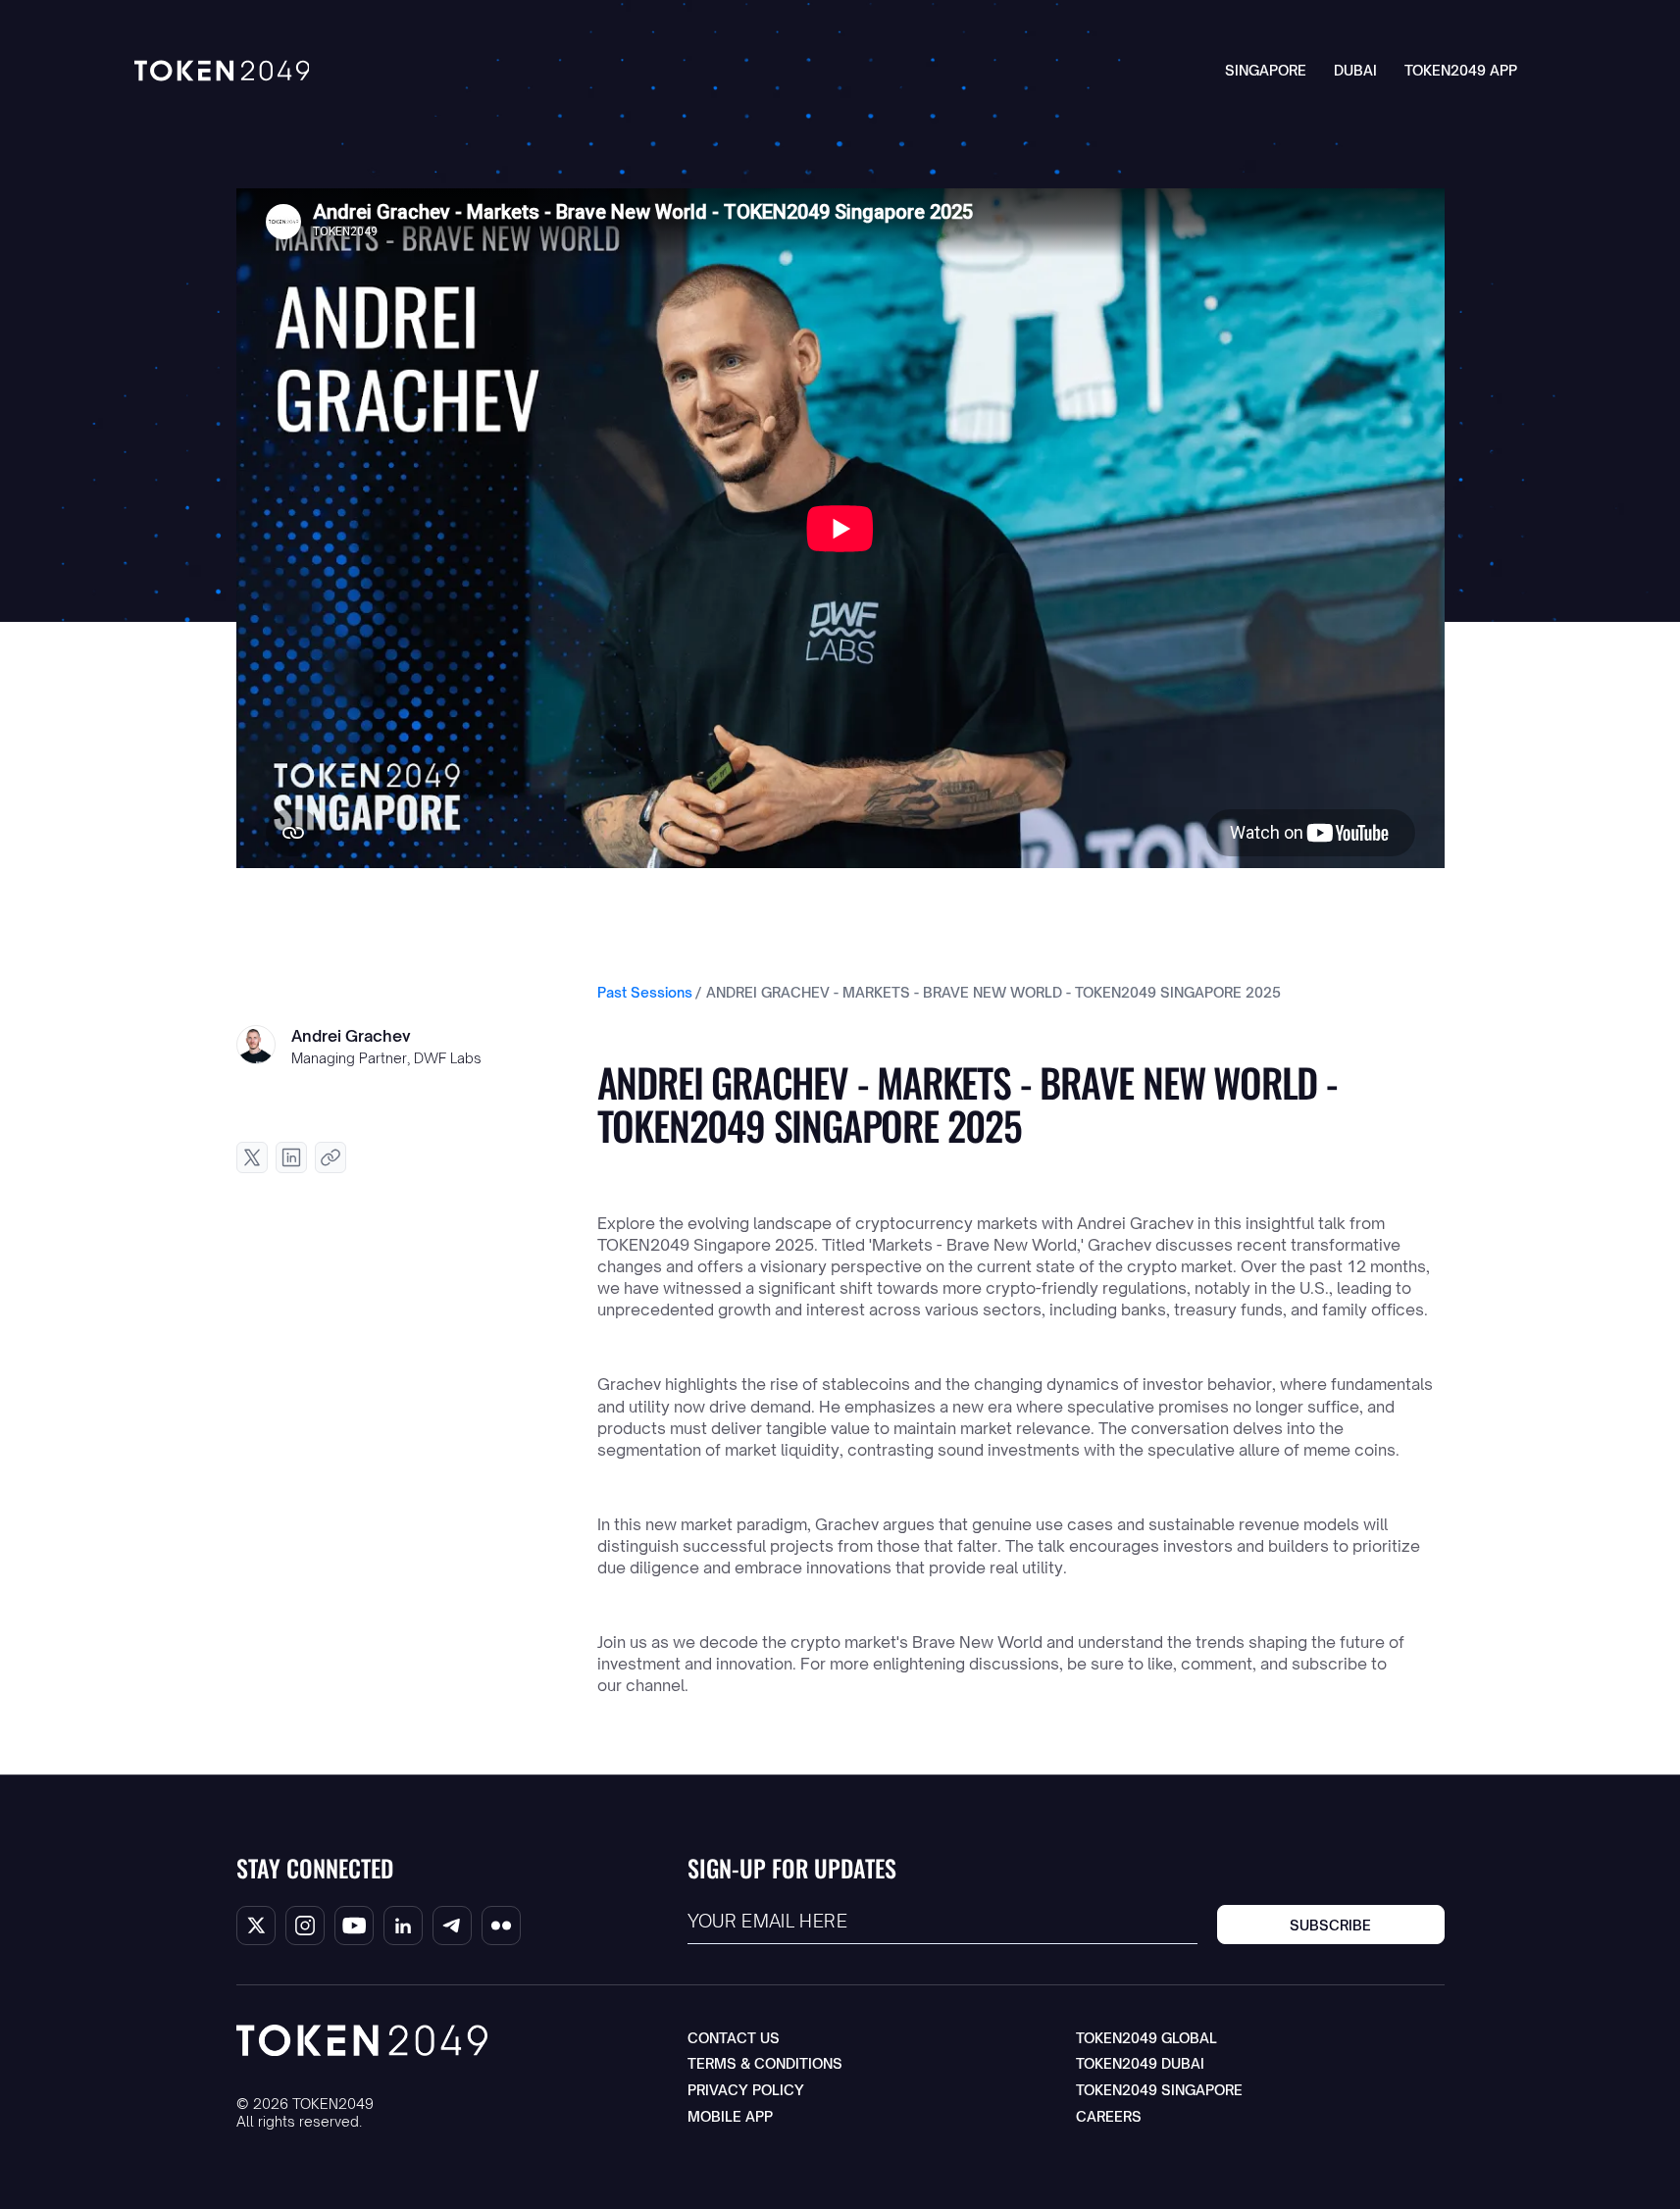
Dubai (1355, 70)
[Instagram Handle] (305, 1926)
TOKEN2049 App (1461, 70)
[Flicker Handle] (501, 1926)
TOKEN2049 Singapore (1159, 2090)
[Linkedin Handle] (403, 1926)
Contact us (734, 2038)
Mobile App (730, 2116)
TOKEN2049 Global (1146, 2038)
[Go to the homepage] (362, 2040)
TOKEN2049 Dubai (1140, 2063)
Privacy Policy (746, 2090)
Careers (1109, 2116)
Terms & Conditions (765, 2063)
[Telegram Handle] (452, 1926)
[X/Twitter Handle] (256, 1926)
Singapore (1266, 70)
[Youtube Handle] (354, 1926)
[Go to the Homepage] (222, 71)
